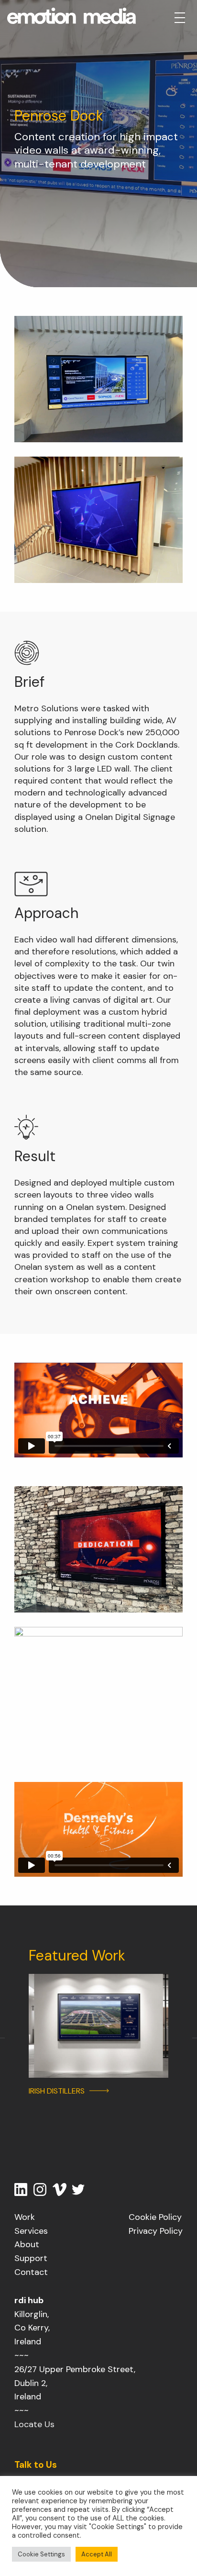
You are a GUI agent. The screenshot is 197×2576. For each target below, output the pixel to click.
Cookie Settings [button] (41, 2554)
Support (31, 2258)
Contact (31, 2272)
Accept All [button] (97, 2554)
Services (31, 2231)
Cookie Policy (155, 2217)
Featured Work (77, 1955)
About (27, 2244)
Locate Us (34, 2424)
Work (25, 2217)
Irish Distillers (57, 2091)
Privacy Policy (156, 2231)
